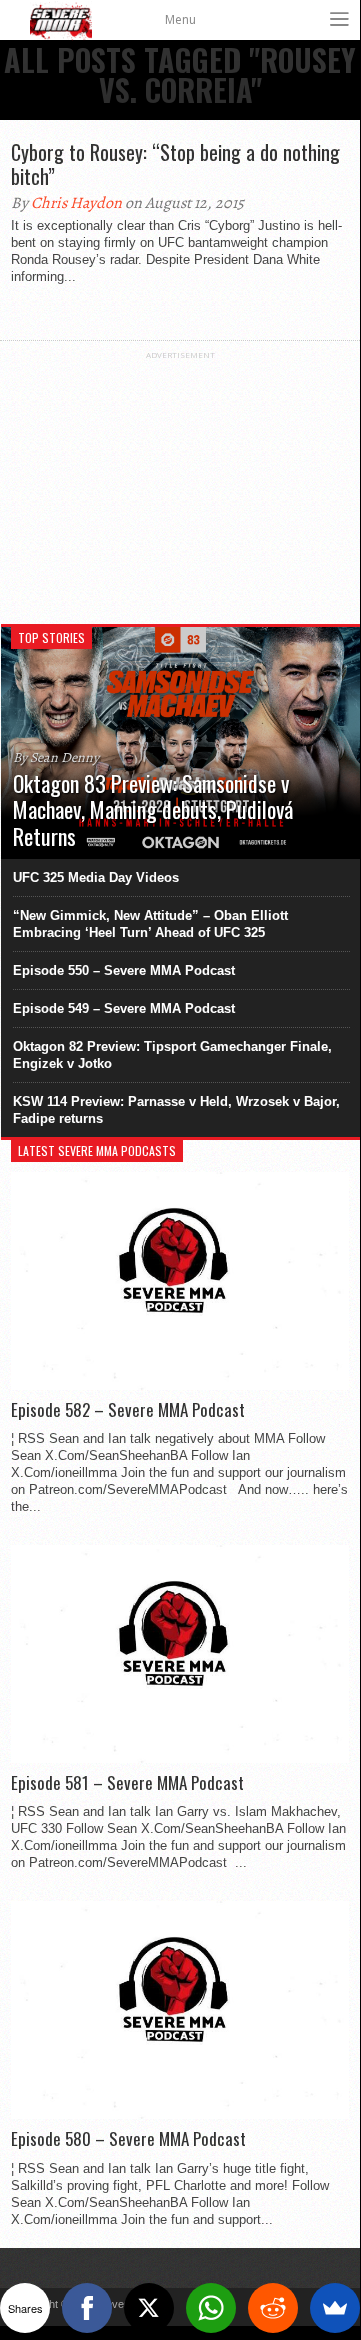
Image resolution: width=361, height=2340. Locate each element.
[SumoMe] (335, 2308)
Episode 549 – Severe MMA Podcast (124, 1008)
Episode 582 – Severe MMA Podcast (128, 1410)
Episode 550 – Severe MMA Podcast (124, 970)
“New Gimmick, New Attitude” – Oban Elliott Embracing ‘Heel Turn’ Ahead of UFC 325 (150, 924)
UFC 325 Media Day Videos (96, 877)
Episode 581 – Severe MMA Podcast (127, 1783)
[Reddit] (273, 2308)
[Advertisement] (180, 485)
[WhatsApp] (211, 2308)
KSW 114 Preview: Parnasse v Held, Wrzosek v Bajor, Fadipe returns (176, 1110)
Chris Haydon (76, 203)
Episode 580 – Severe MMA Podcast (128, 2139)
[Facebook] (87, 2308)
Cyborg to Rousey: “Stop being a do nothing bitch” (175, 164)
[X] (149, 2308)
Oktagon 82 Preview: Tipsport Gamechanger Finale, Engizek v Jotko (172, 1055)
